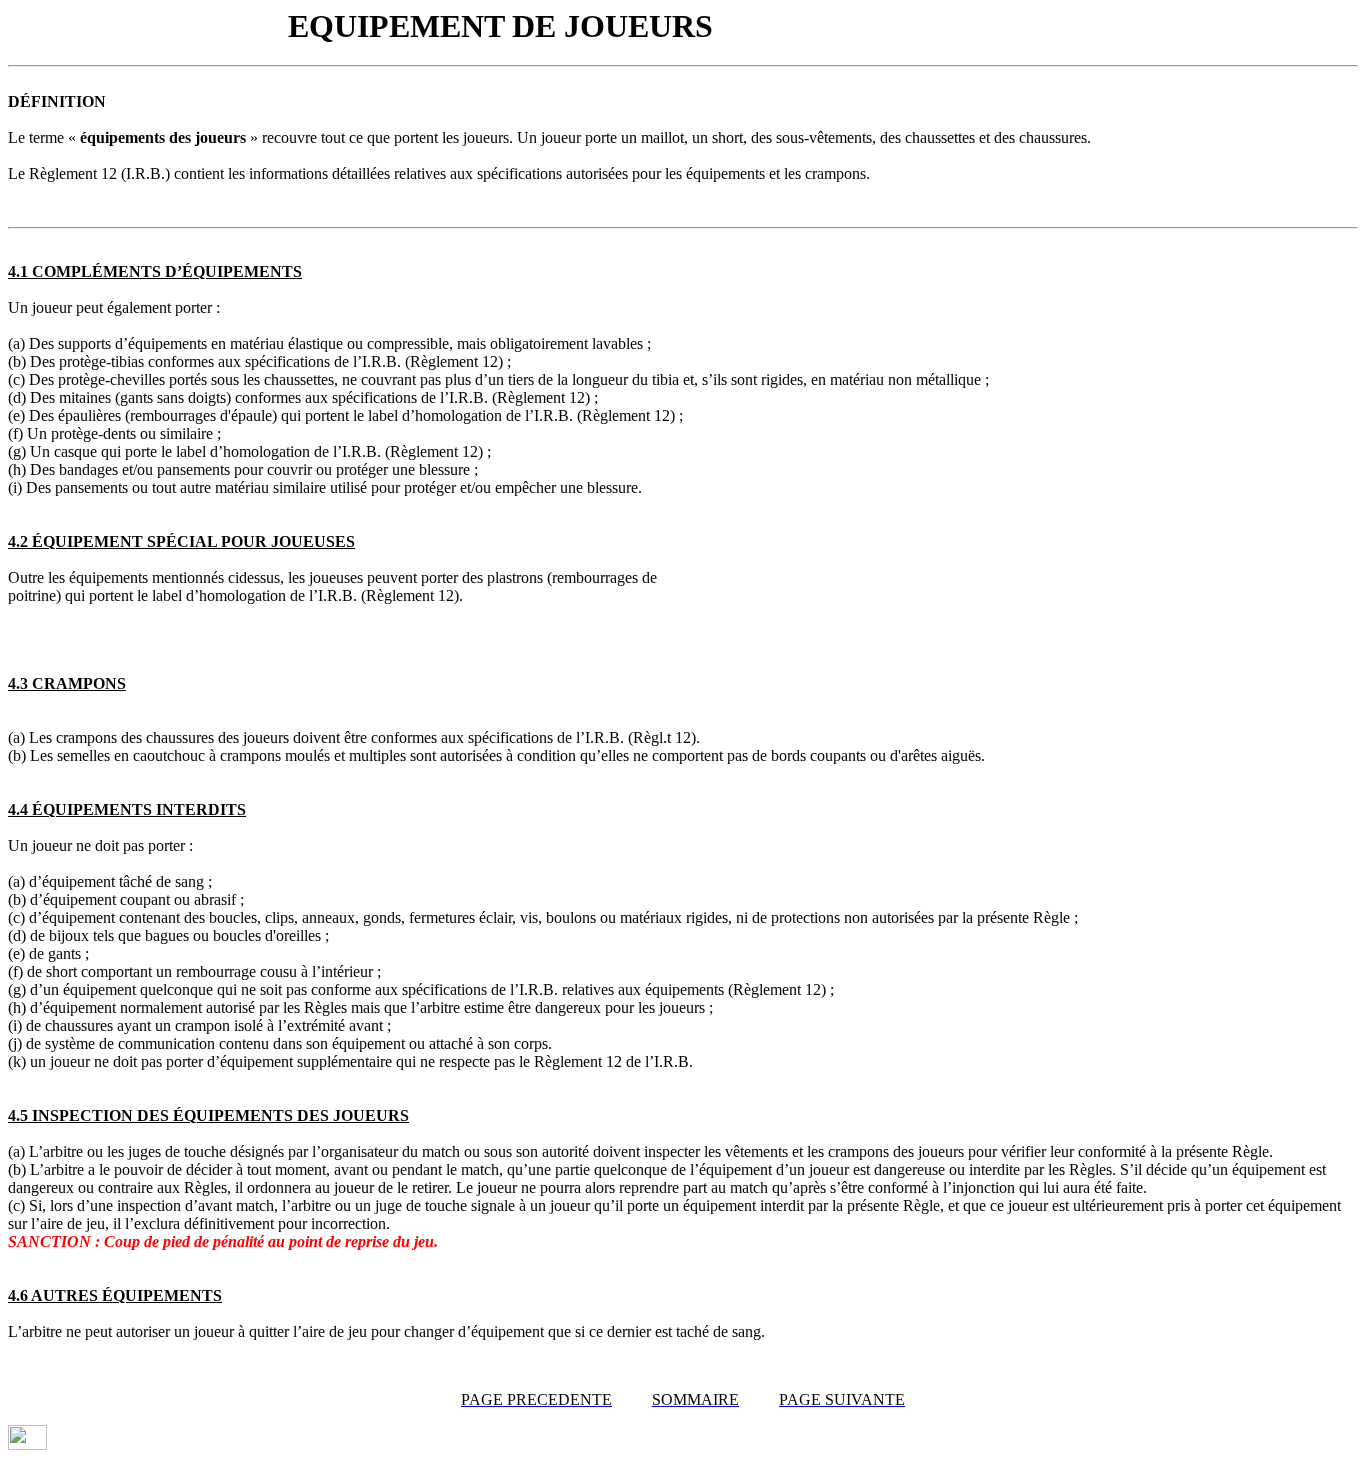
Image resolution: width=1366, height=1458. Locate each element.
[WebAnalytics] (27, 1444)
